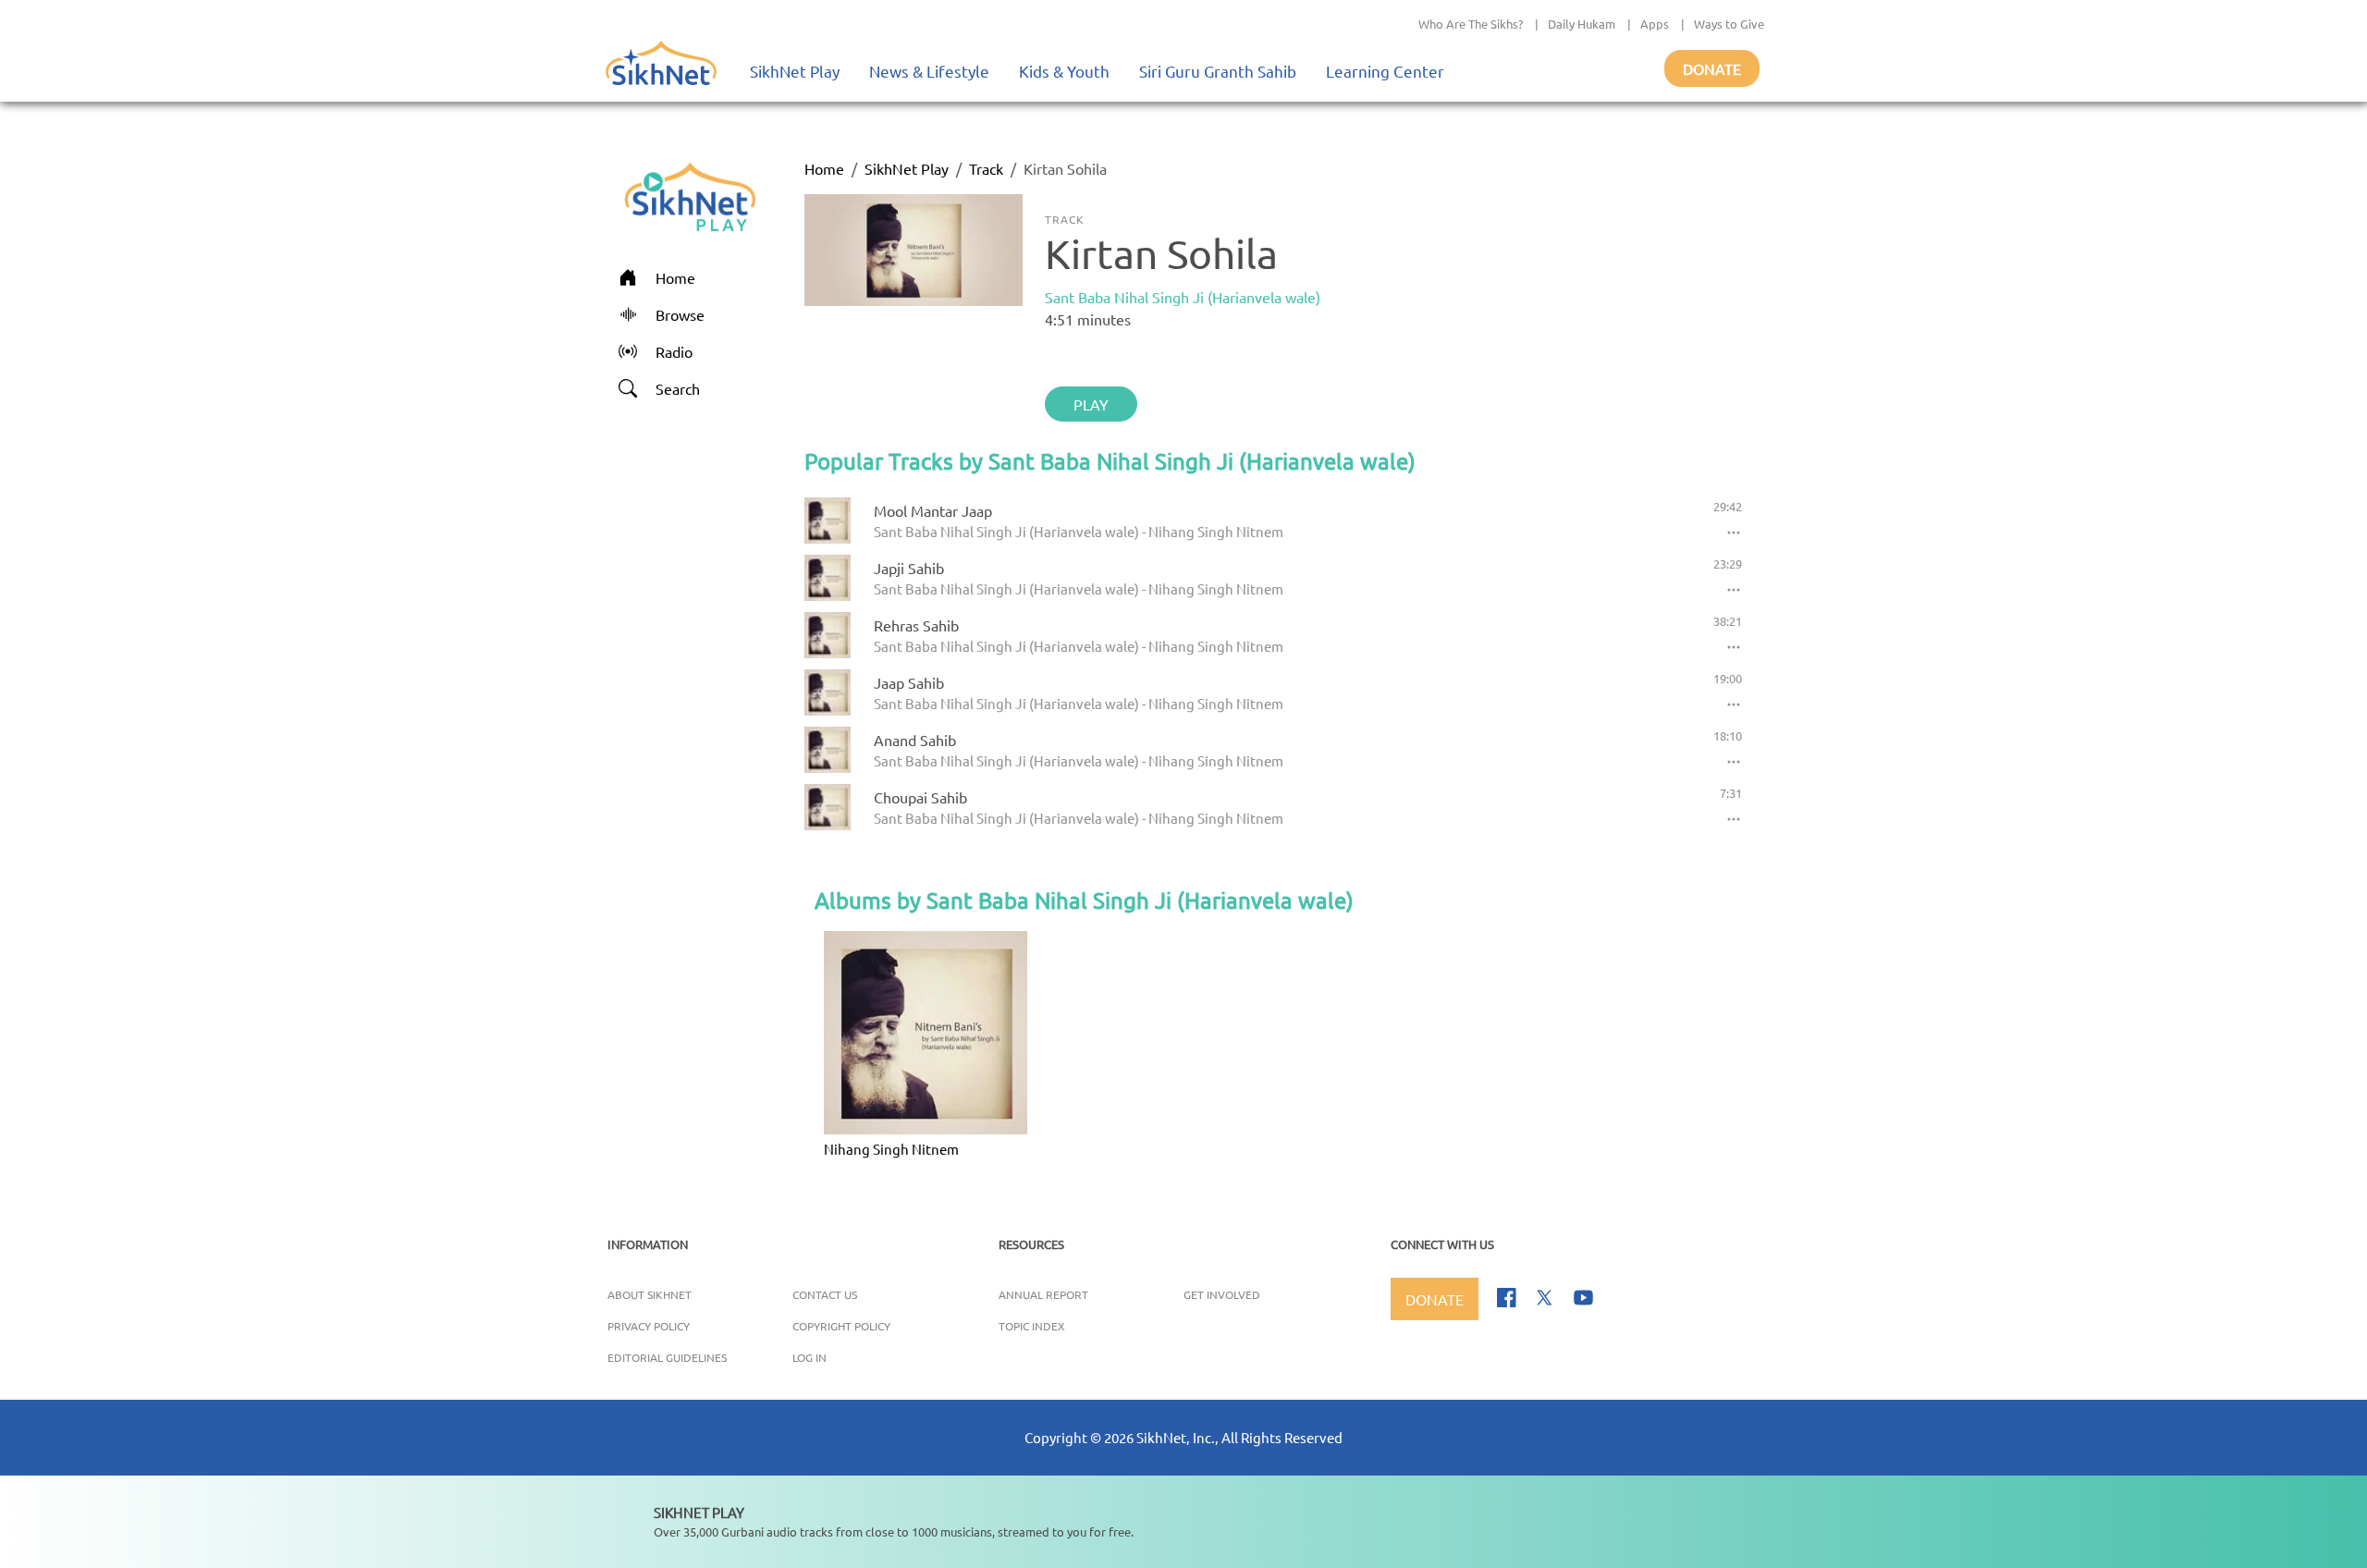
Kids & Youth (1064, 71)
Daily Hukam (1582, 24)
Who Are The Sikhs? (1471, 24)
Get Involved (1222, 1294)
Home (824, 168)
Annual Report (1043, 1294)
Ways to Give (1729, 24)
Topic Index (1032, 1326)
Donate (1712, 68)
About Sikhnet (650, 1294)
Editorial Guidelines (667, 1357)
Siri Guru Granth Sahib (1218, 71)
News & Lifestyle (929, 71)
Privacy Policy (649, 1326)
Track (986, 168)
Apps (1655, 24)
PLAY (1091, 404)
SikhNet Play (795, 71)
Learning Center (1385, 71)
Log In (809, 1357)
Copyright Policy (841, 1326)
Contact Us (825, 1294)
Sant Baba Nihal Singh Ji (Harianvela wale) (1183, 297)
